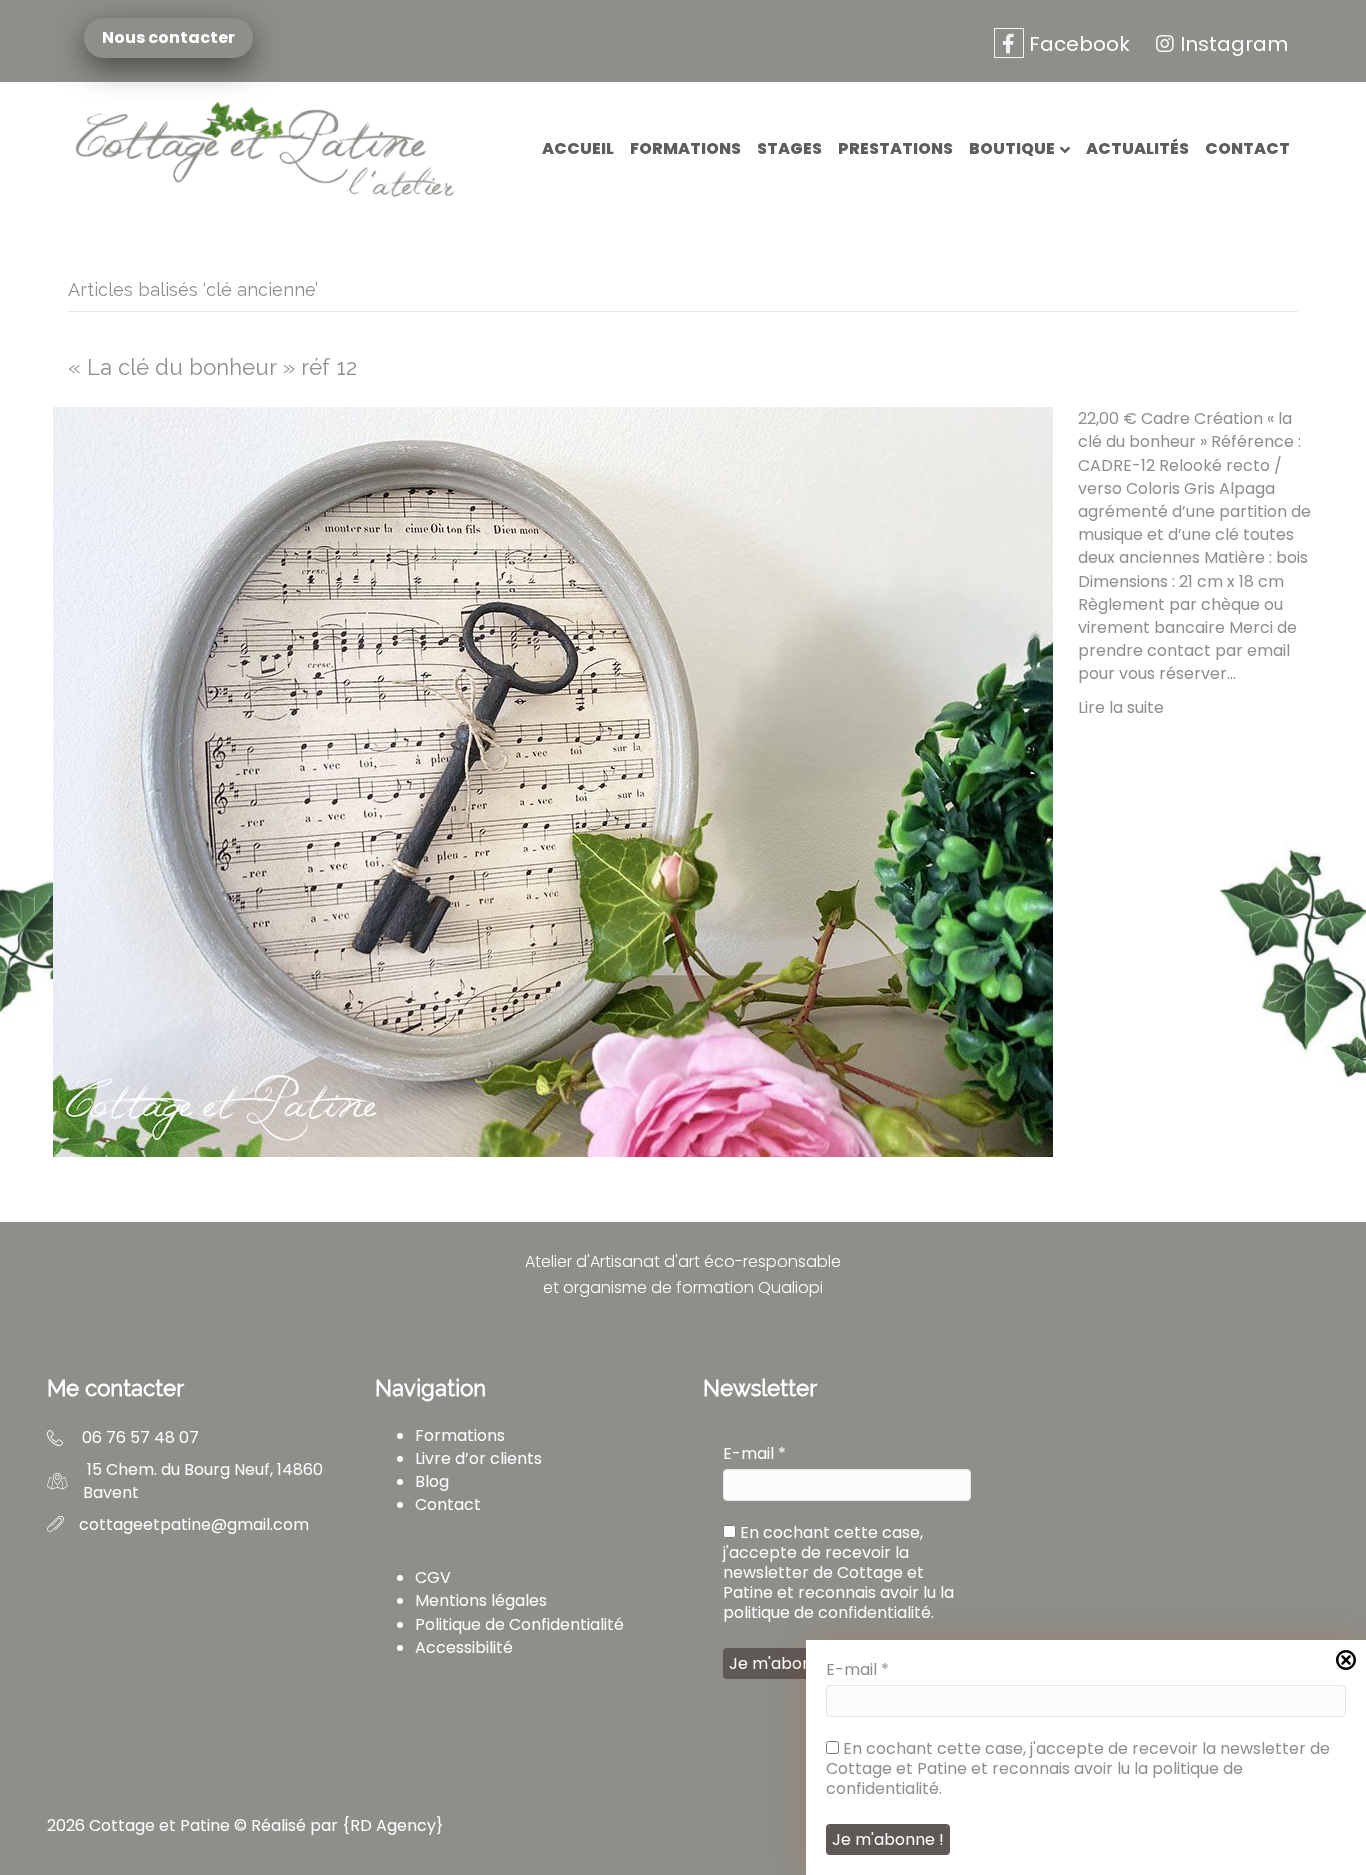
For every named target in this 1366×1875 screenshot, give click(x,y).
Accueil (578, 148)
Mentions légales (481, 1600)
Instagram (1234, 44)
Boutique (1012, 148)
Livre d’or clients (478, 1458)
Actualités (1137, 148)
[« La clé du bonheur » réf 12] (553, 781)
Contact (1247, 148)
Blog (432, 1481)
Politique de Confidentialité (519, 1624)
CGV (433, 1577)
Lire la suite (1121, 707)
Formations (685, 148)
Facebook (1077, 44)
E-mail (754, 1454)
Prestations (895, 148)
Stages (789, 148)
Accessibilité (464, 1647)
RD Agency (393, 1825)
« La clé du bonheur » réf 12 (212, 367)
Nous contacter (175, 38)
